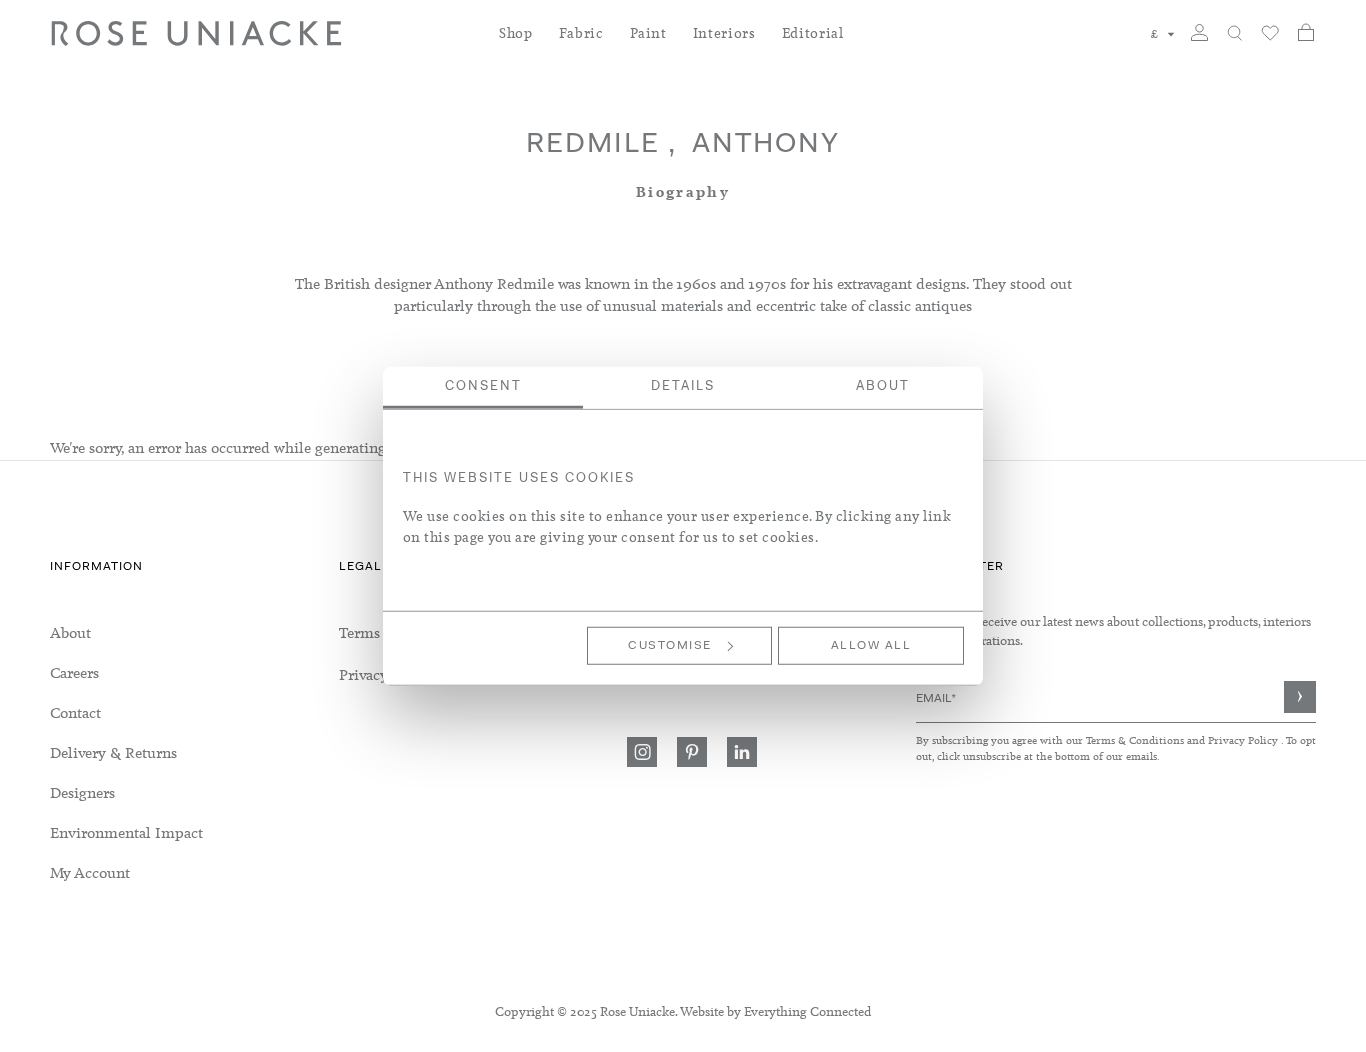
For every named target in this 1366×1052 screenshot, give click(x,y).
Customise (670, 646)
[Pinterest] (692, 752)
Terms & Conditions (1136, 740)
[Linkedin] (742, 752)
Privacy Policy (1243, 740)
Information (96, 567)
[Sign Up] (1300, 697)
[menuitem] (516, 45)
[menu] (194, 753)
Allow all (871, 646)
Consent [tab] (483, 386)
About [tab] (883, 386)
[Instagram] (642, 752)
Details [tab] (683, 386)
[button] (1163, 34)
